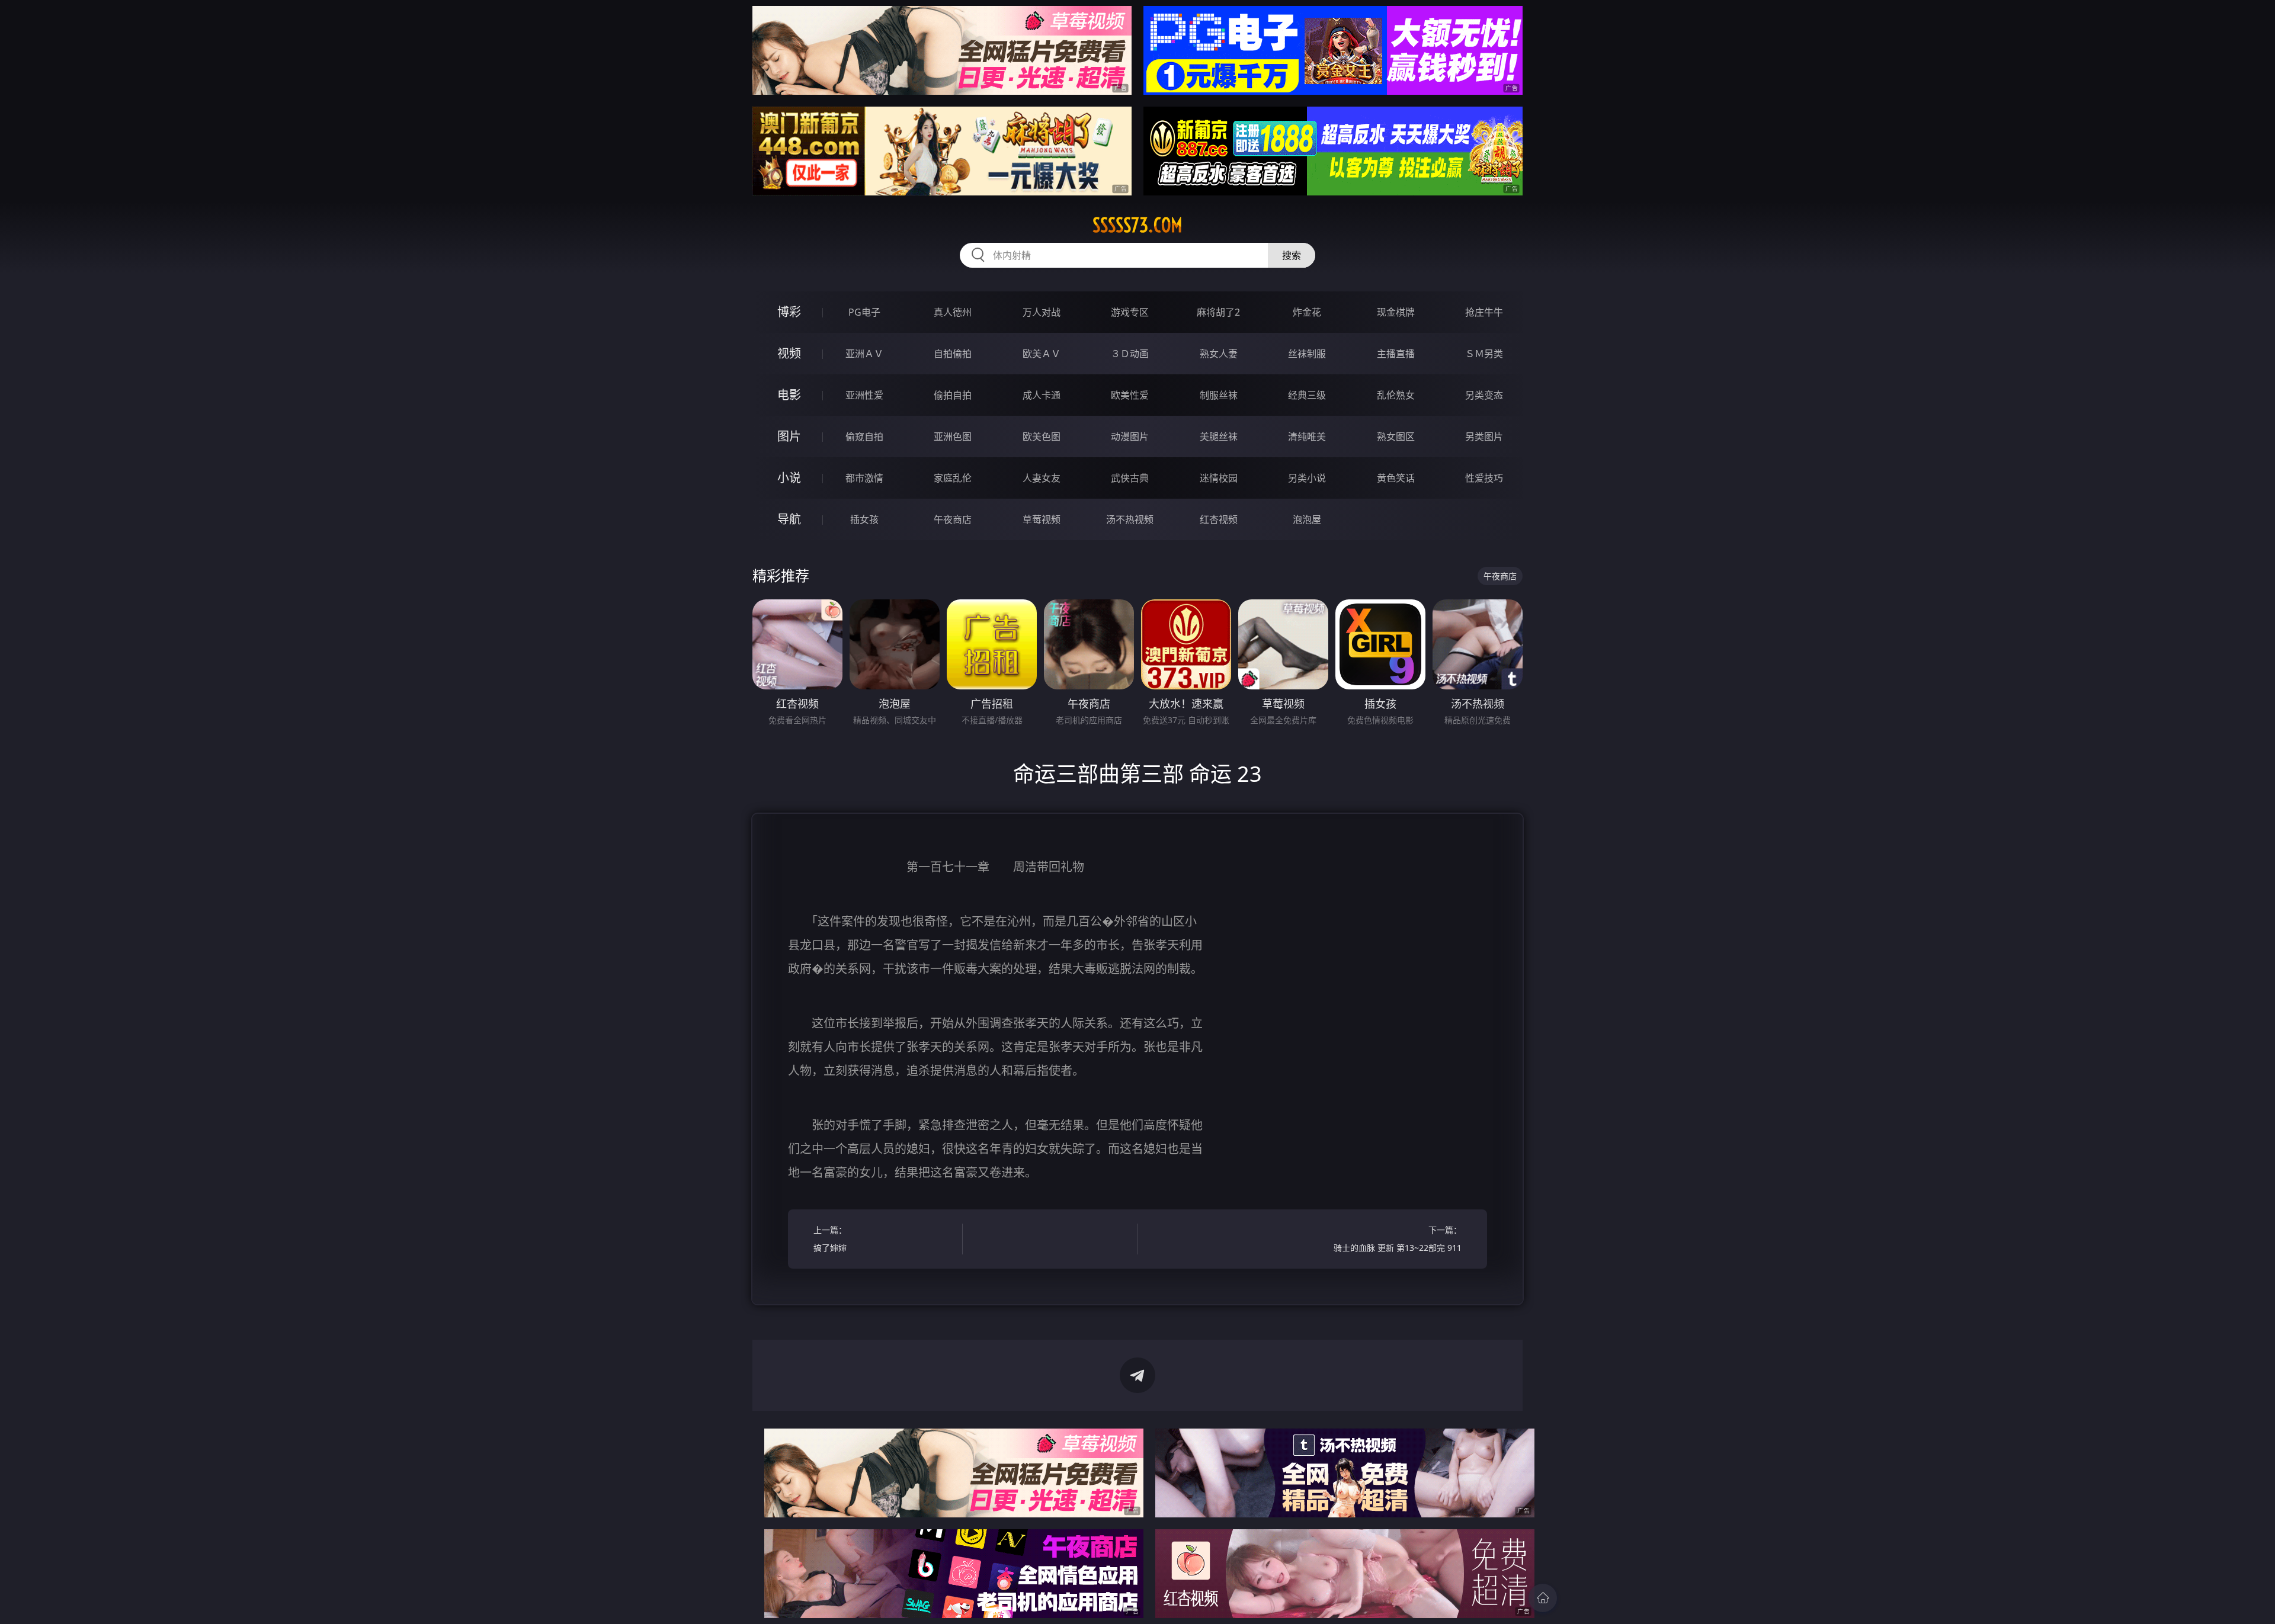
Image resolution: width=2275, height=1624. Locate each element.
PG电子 (864, 312)
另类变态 (1484, 395)
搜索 (1292, 255)
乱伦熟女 (1396, 395)
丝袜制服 (1307, 354)
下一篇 (1398, 1239)
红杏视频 (1219, 519)
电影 (789, 395)
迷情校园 (1219, 478)
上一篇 (830, 1239)
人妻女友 (1042, 478)
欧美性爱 (1130, 395)
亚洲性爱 (864, 395)
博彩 (789, 312)
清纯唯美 (1307, 437)
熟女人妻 (1219, 354)
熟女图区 (1396, 437)
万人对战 (1042, 312)
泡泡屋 (1307, 519)
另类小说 (1307, 478)
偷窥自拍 (864, 437)
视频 (789, 353)
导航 (789, 519)
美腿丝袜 (1219, 437)
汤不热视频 (1130, 519)
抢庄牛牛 (1484, 312)
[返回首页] (1543, 1598)
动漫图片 (1130, 437)
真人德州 (953, 312)
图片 (789, 436)
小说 (789, 478)
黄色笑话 (1396, 478)
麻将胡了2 (1218, 312)
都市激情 (864, 478)
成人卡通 (1042, 395)
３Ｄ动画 (1130, 354)
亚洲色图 (953, 437)
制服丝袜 (1219, 395)
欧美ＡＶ (1042, 354)
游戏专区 (1130, 312)
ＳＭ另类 (1484, 354)
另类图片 (1484, 437)
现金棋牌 (1396, 312)
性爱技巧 (1484, 478)
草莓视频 (1042, 519)
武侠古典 (1130, 478)
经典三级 (1307, 395)
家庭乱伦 (953, 478)
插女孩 (864, 519)
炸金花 (1307, 312)
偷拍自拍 (953, 395)
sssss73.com (1137, 225)
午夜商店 (953, 519)
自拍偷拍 (953, 354)
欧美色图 (1042, 437)
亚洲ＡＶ (864, 354)
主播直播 (1396, 354)
